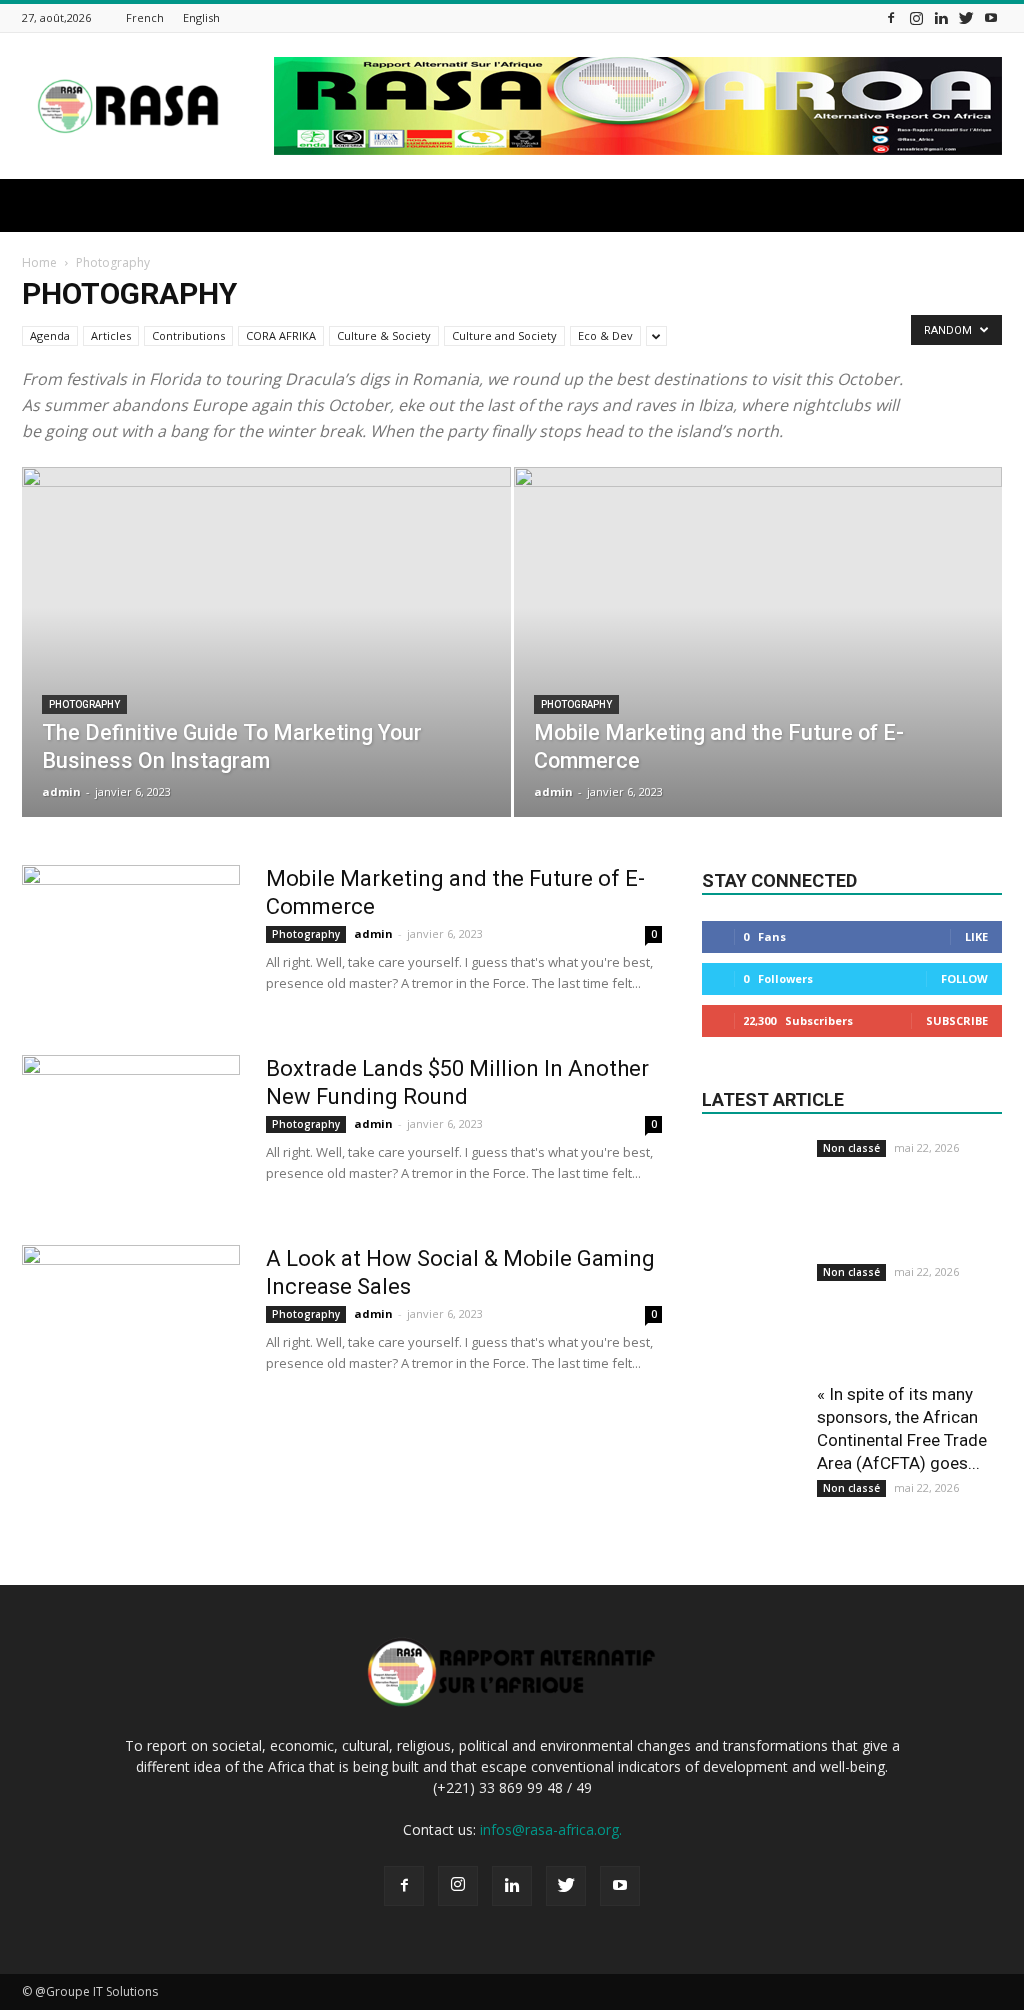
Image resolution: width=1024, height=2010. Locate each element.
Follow (964, 978)
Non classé (851, 1148)
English (201, 17)
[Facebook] (891, 17)
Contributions (188, 335)
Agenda (50, 335)
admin (61, 791)
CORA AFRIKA (281, 335)
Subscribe (957, 1020)
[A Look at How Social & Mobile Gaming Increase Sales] (131, 1320)
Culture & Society (384, 335)
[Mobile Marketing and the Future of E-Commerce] (758, 678)
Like (976, 936)
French (145, 17)
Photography (84, 704)
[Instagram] (916, 17)
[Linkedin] (941, 17)
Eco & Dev (605, 335)
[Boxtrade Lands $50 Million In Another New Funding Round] (131, 1130)
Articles (111, 335)
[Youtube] (991, 17)
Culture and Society (504, 335)
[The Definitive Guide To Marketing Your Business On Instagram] (266, 678)
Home (39, 262)
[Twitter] (966, 17)
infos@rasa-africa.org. (551, 1829)
